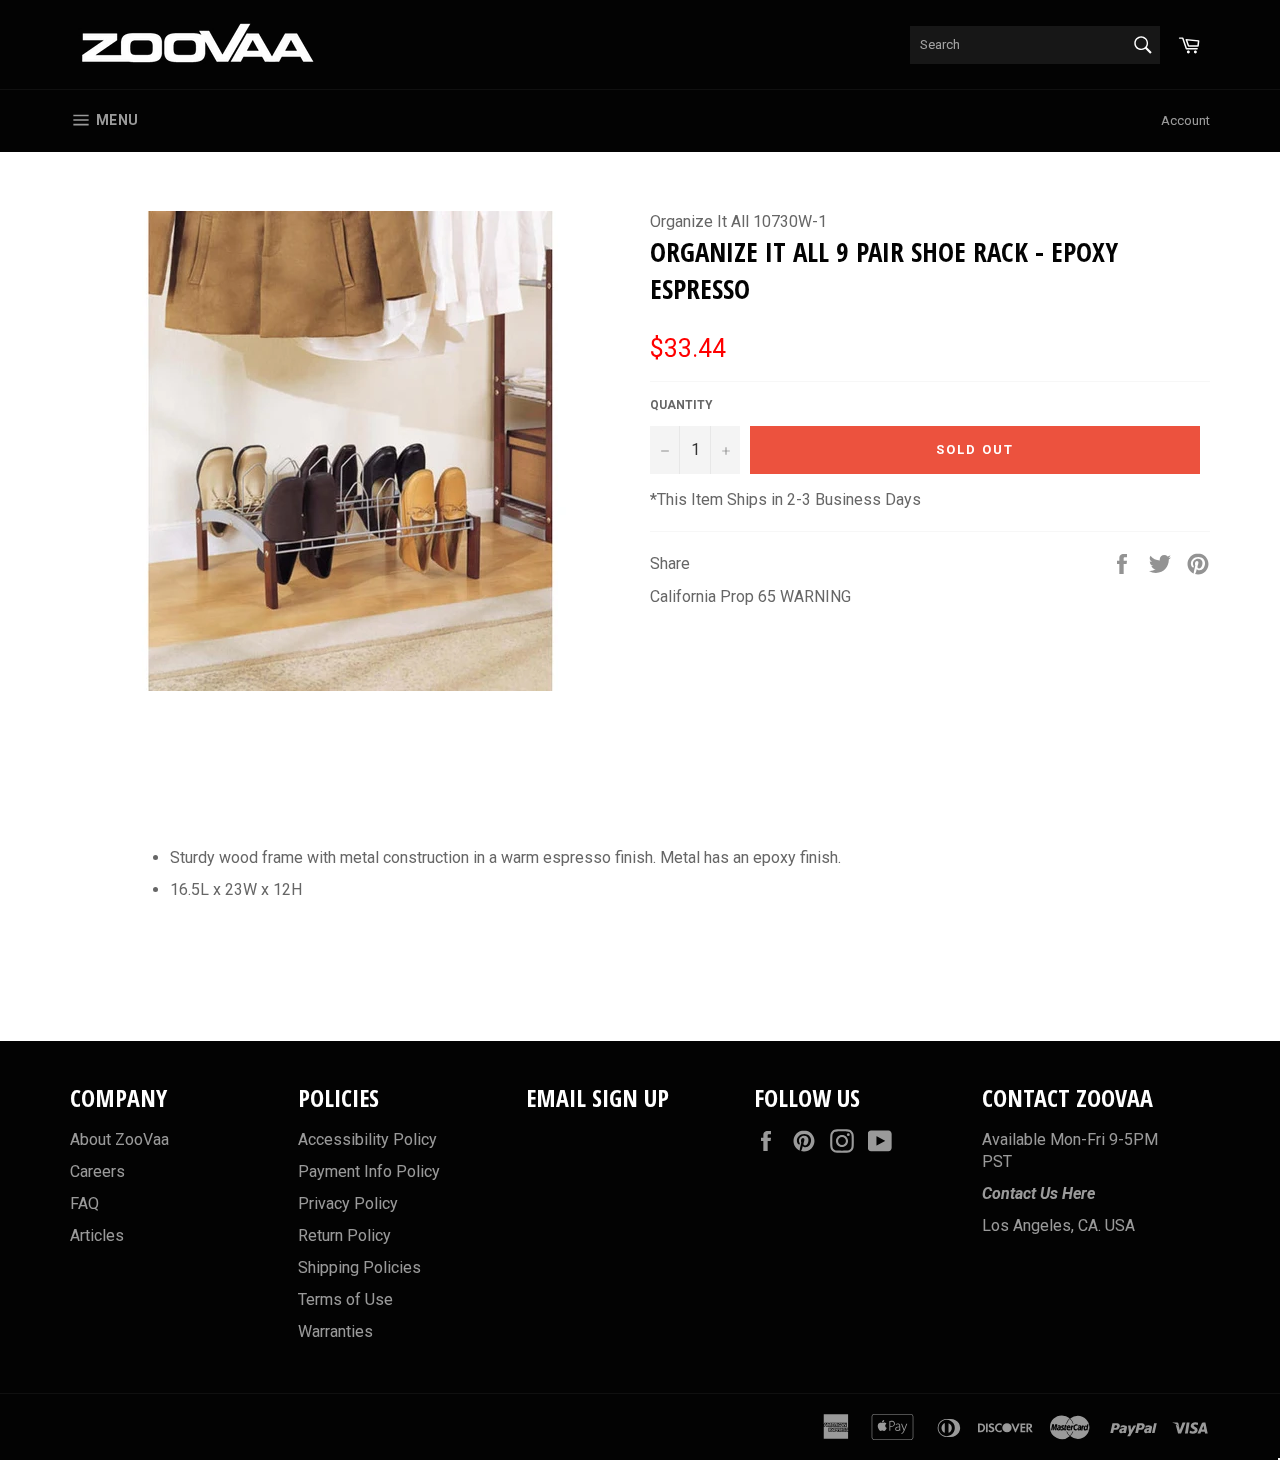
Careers (97, 1171)
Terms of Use (345, 1299)
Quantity (681, 405)
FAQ (84, 1203)
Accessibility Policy (367, 1139)
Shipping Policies (359, 1267)
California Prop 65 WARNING (750, 596)
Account (1185, 120)
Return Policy (344, 1235)
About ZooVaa (119, 1139)
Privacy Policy (348, 1203)
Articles (97, 1235)
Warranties (335, 1331)
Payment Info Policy (369, 1171)
